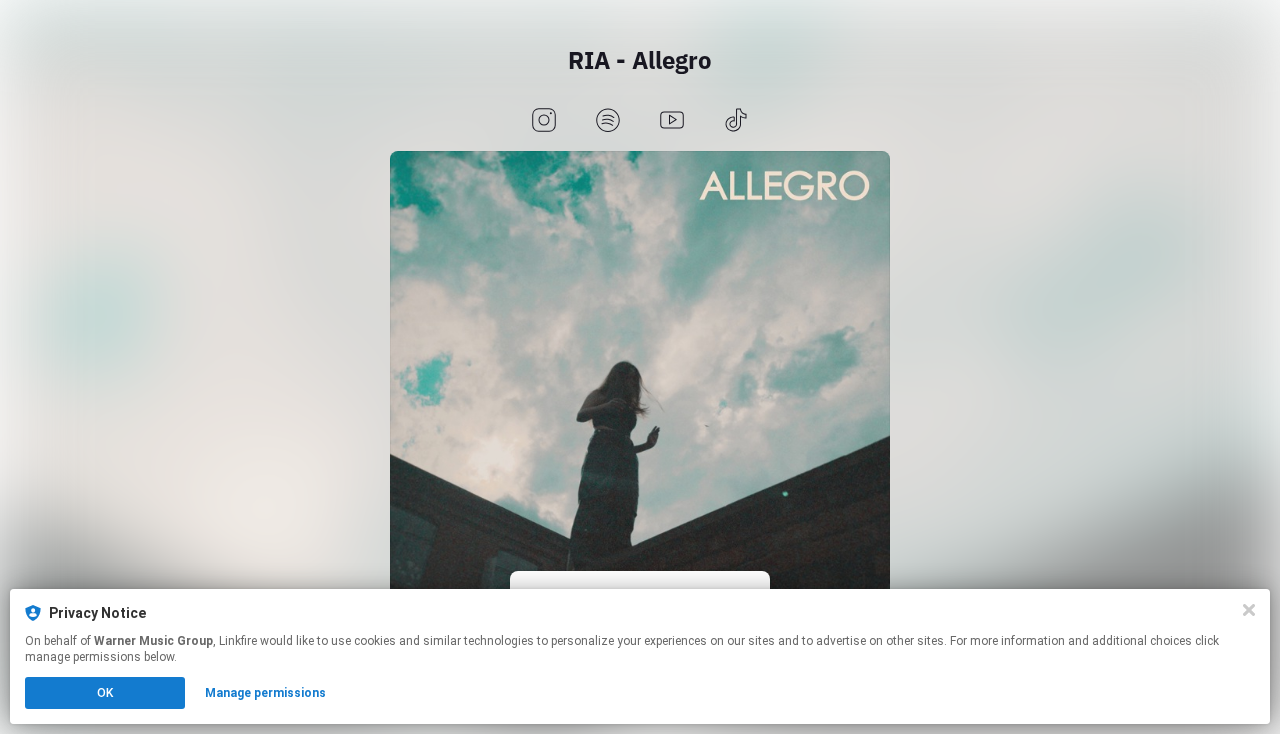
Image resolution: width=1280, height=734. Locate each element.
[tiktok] (736, 121)
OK (105, 693)
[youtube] (672, 121)
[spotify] (608, 121)
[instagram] (544, 121)
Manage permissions (265, 693)
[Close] (1249, 610)
